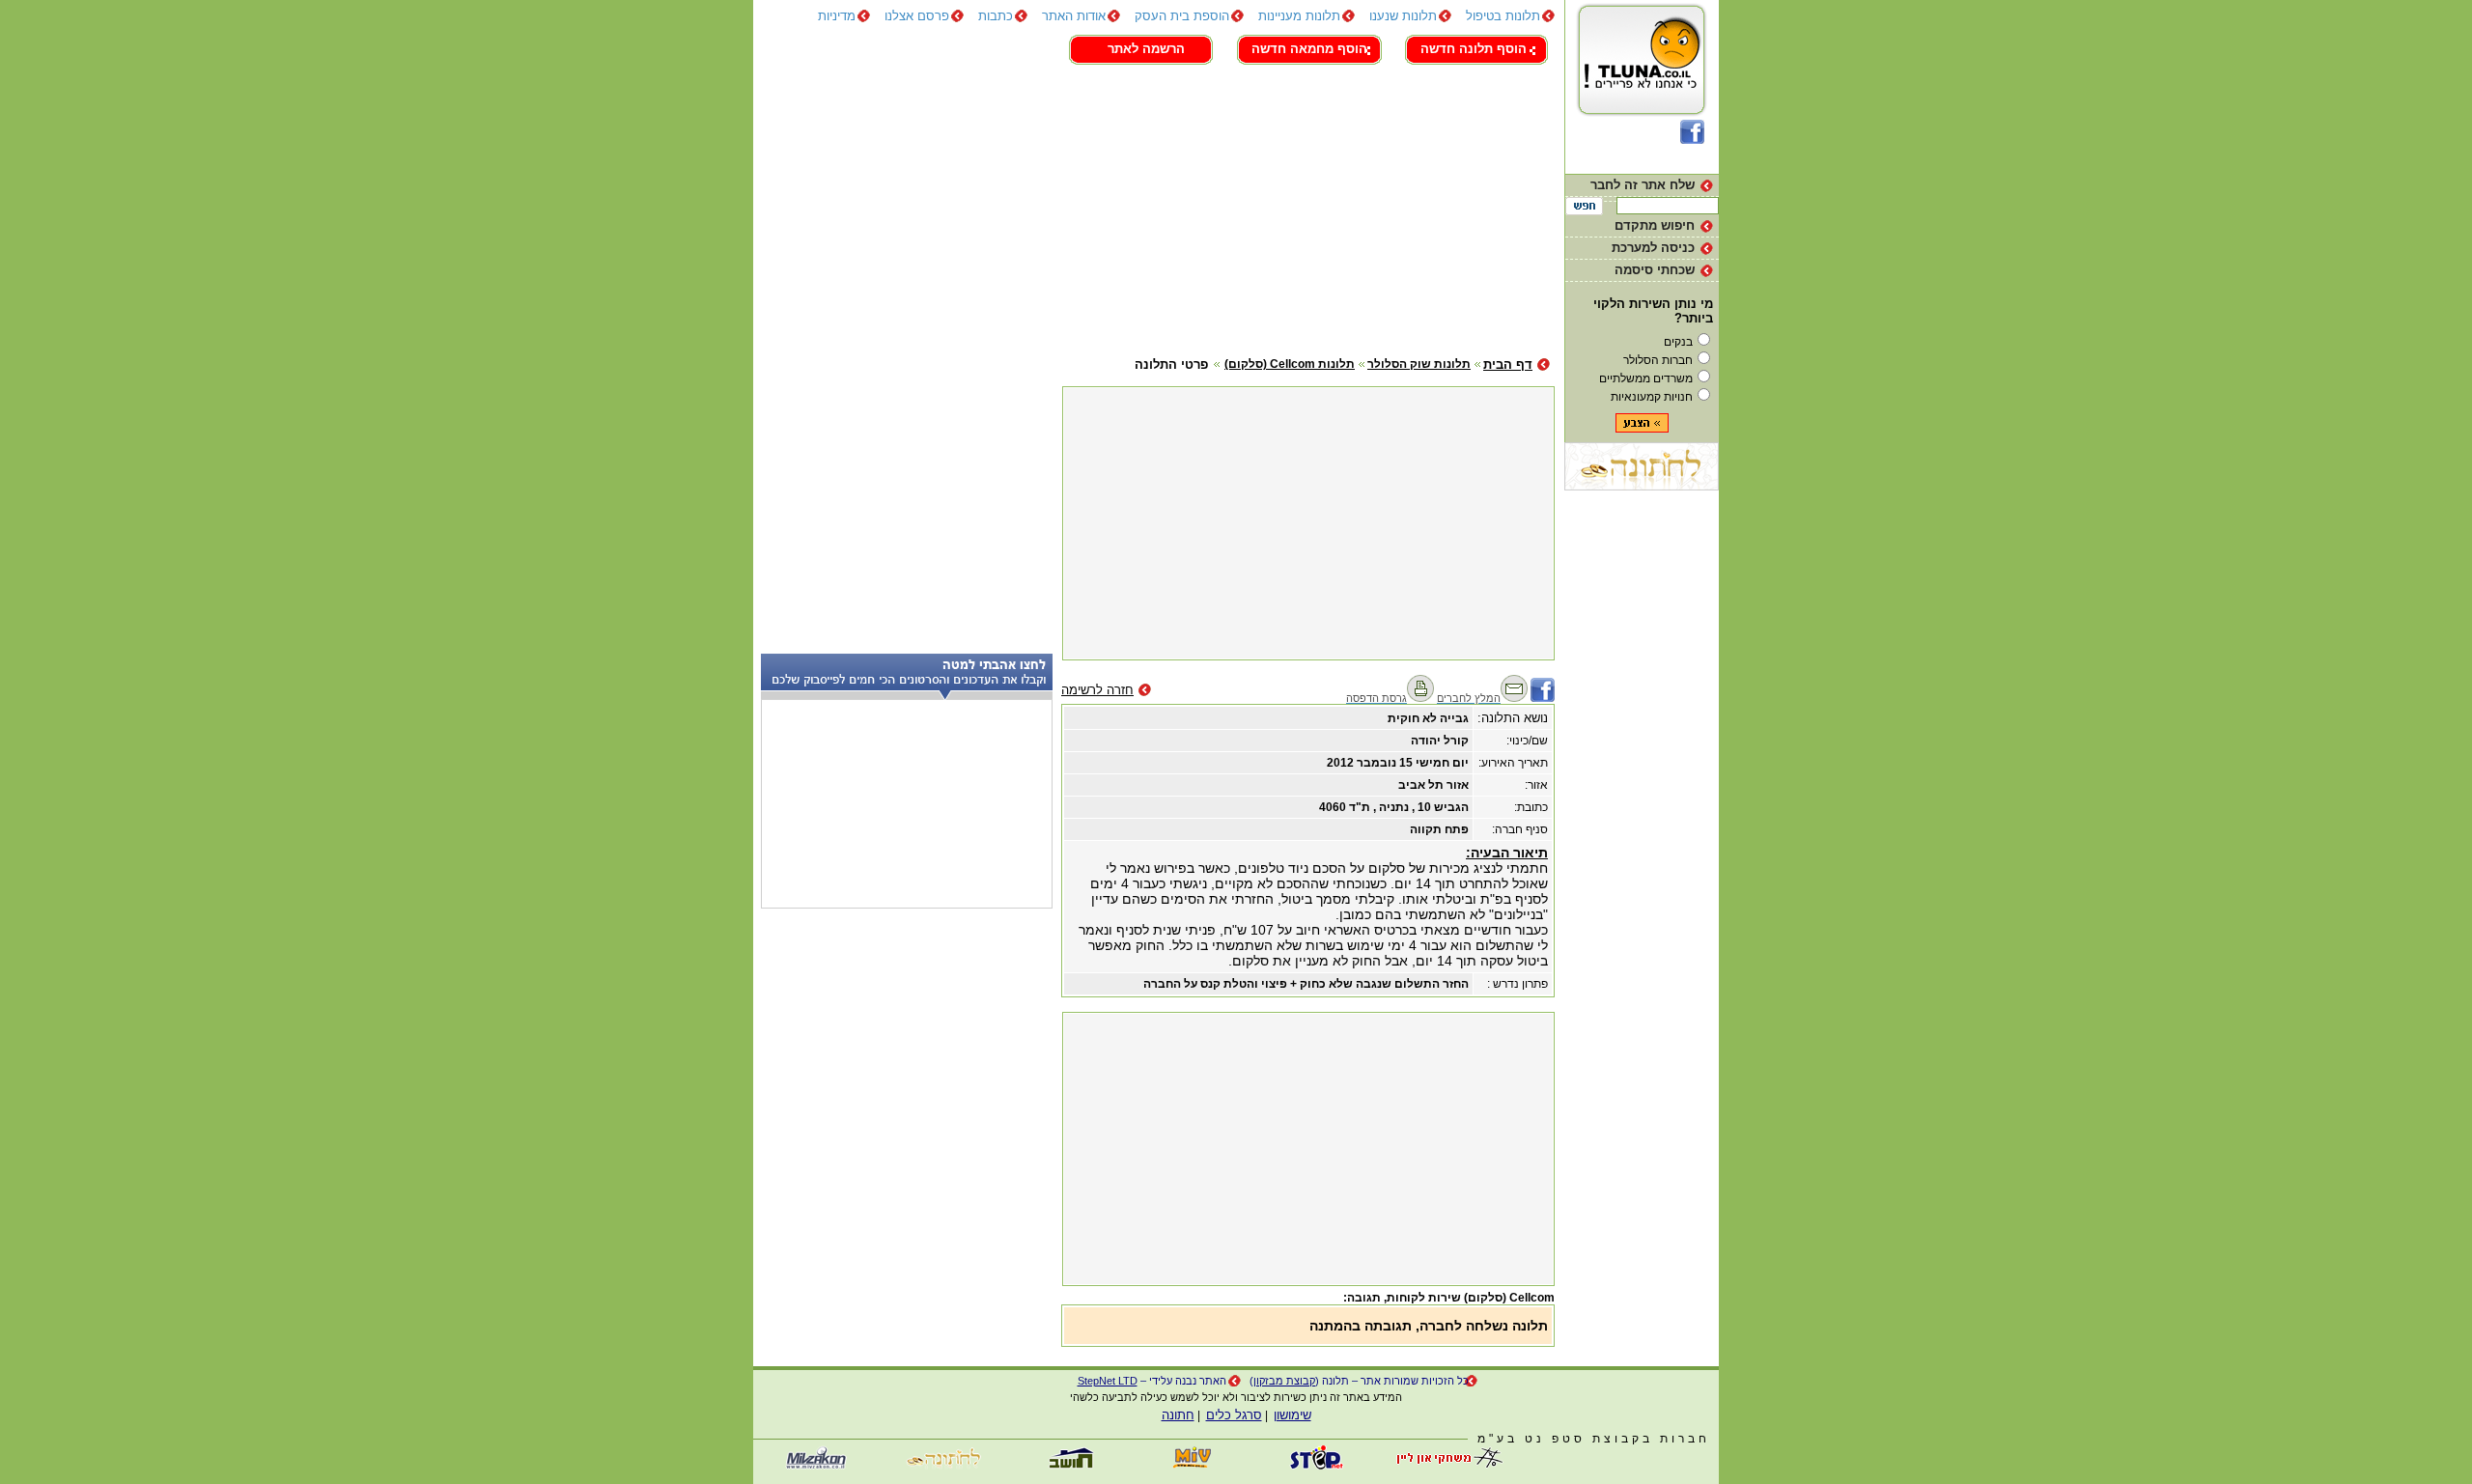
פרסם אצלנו (917, 16)
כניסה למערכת (1653, 248)
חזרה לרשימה (1097, 690)
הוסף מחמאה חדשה (1309, 49)
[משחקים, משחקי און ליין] (1444, 1465)
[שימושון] (1193, 1465)
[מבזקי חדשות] (816, 1465)
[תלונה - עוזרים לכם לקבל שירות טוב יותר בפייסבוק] (1692, 140)
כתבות (996, 16)
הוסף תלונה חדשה (1474, 49)
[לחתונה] (1642, 486)
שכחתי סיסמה (1655, 270)
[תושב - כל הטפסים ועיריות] (1067, 1465)
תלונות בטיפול (1503, 16)
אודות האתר (1074, 16)
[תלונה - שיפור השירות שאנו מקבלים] (1642, 115)
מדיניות (837, 16)
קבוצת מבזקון (1284, 1381)
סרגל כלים (1234, 1415)
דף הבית (1508, 364)
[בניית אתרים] (1318, 1465)
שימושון (1292, 1415)
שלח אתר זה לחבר (1643, 185)
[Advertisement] (1154, 208)
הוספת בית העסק (1182, 16)
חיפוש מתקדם (1655, 225)
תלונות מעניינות (1299, 16)
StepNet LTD (1108, 1381)
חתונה (1178, 1415)
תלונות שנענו (1403, 16)
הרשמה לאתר (1146, 49)
